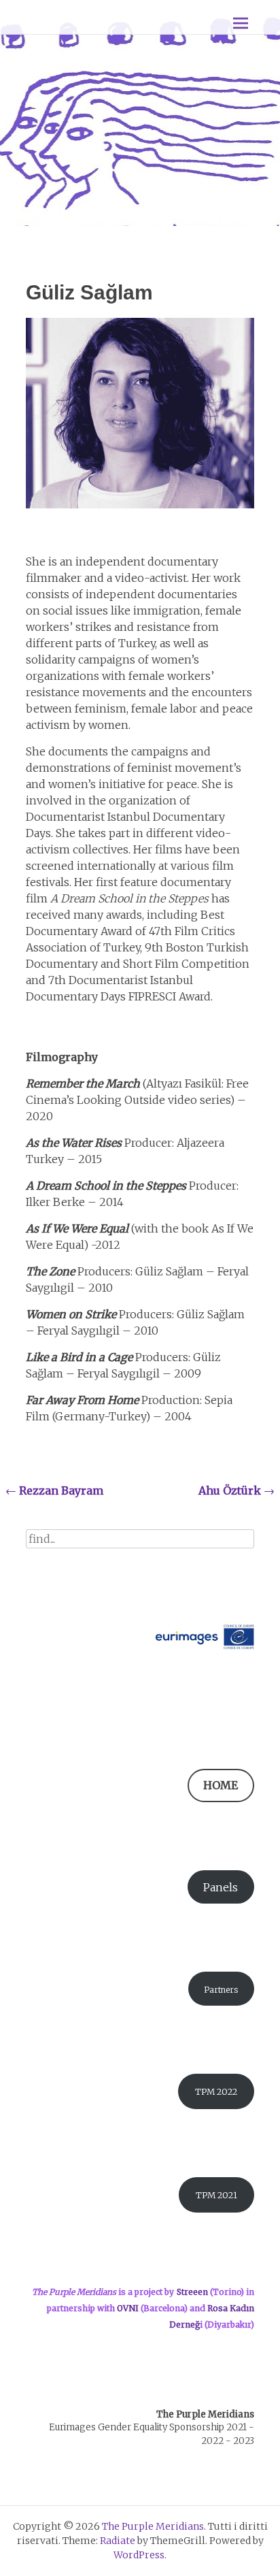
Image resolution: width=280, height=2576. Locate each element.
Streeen (192, 2292)
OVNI (127, 2308)
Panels (221, 1887)
